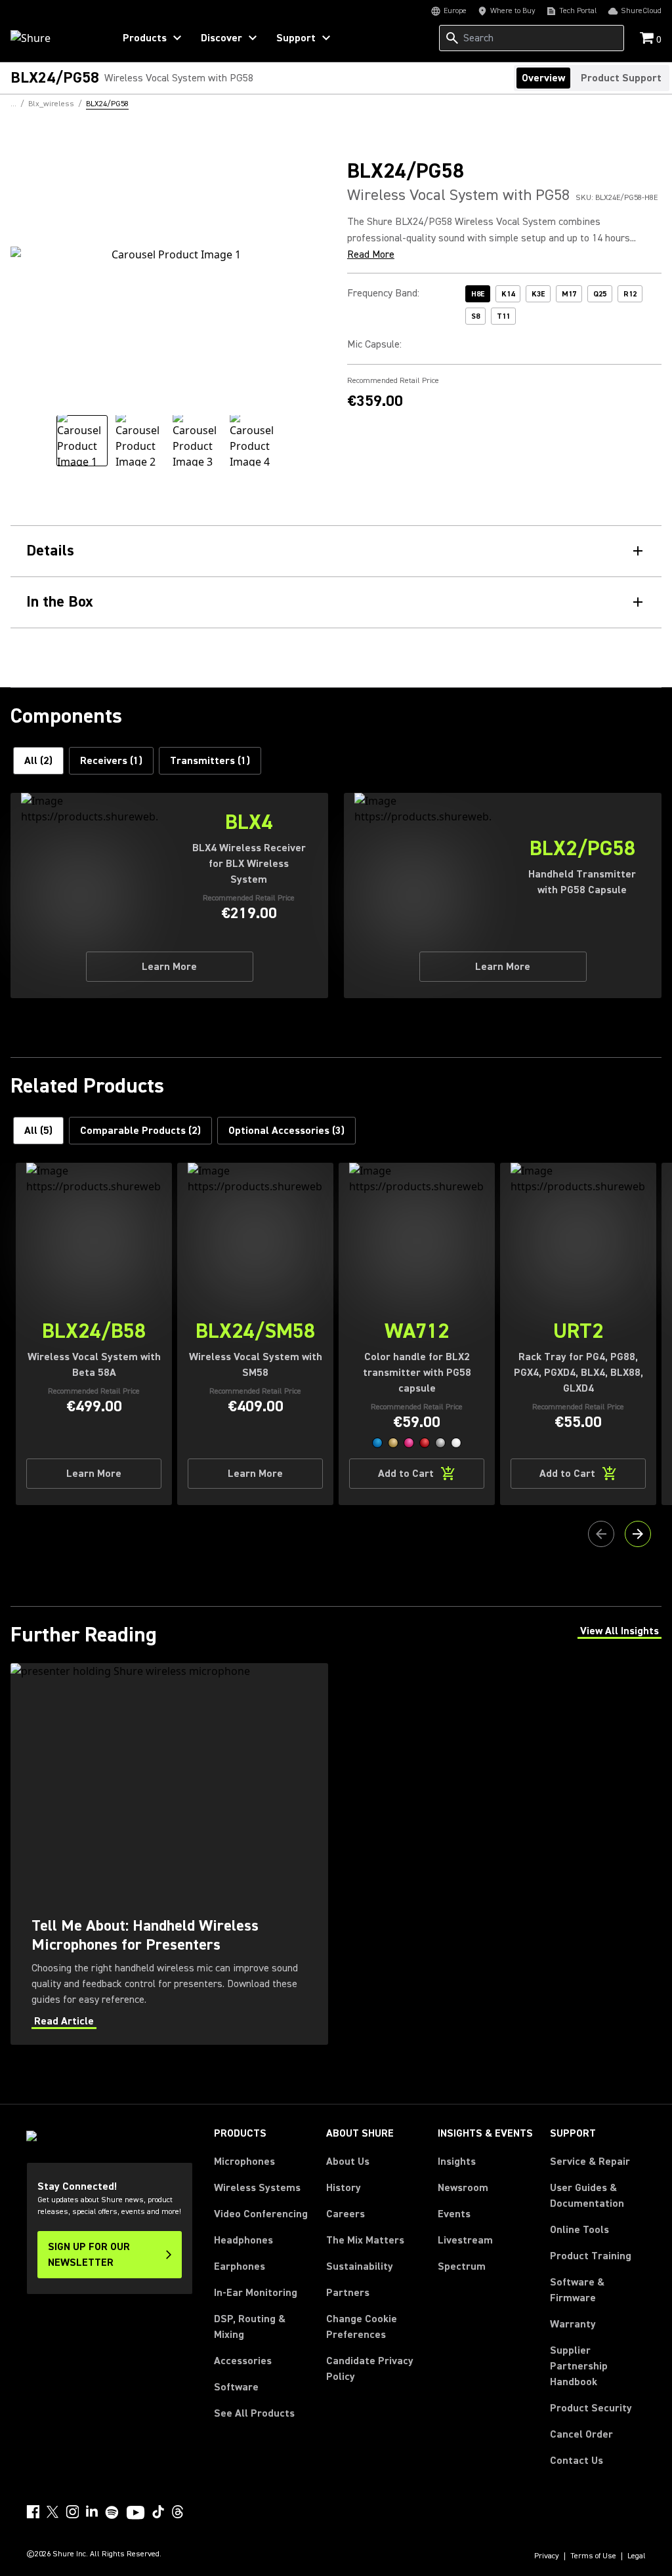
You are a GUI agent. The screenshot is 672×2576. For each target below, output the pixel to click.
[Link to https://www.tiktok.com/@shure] (158, 2512)
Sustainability (360, 2266)
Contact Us (577, 2461)
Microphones (244, 2162)
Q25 (600, 294)
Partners (348, 2293)
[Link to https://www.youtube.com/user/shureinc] (136, 2514)
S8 (475, 316)
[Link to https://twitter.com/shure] (52, 2512)
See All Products (254, 2413)
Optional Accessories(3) (286, 1131)
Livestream (465, 2240)
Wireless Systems (257, 2188)
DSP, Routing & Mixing (250, 2327)
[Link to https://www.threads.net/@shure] (178, 2512)
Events (454, 2214)
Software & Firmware (577, 2290)
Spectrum (462, 2266)
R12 (630, 294)
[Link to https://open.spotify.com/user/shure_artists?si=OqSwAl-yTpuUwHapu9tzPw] (112, 2512)
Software (236, 2387)
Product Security (591, 2408)
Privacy (547, 2556)
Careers (346, 2214)
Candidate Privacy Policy (370, 2369)
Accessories (243, 2361)
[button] (377, 1443)
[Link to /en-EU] (53, 38)
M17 (569, 294)
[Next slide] (638, 1534)
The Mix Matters (365, 2240)
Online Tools (579, 2230)
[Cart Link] (648, 39)
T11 (503, 316)
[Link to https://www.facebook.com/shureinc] (33, 2512)
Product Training (591, 2256)
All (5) (38, 1131)
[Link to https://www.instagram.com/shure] (72, 2512)
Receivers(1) (111, 761)
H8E (478, 294)
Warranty (573, 2324)
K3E (538, 294)
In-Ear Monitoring (256, 2293)
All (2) (38, 761)
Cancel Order (581, 2434)
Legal (637, 2556)
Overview (543, 78)
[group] (82, 441)
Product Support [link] (621, 78)
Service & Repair (590, 2162)
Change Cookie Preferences (362, 2327)
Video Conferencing (261, 2214)
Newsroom (463, 2188)
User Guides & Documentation (587, 2196)
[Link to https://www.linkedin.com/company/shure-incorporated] (92, 2512)
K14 (508, 294)
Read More (371, 254)
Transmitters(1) (210, 761)
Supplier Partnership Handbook (598, 2366)
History (344, 2188)
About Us (348, 2162)
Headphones (243, 2240)
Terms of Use (593, 2556)
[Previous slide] (601, 1534)
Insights (457, 2162)
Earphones (240, 2266)
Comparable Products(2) (140, 1131)
